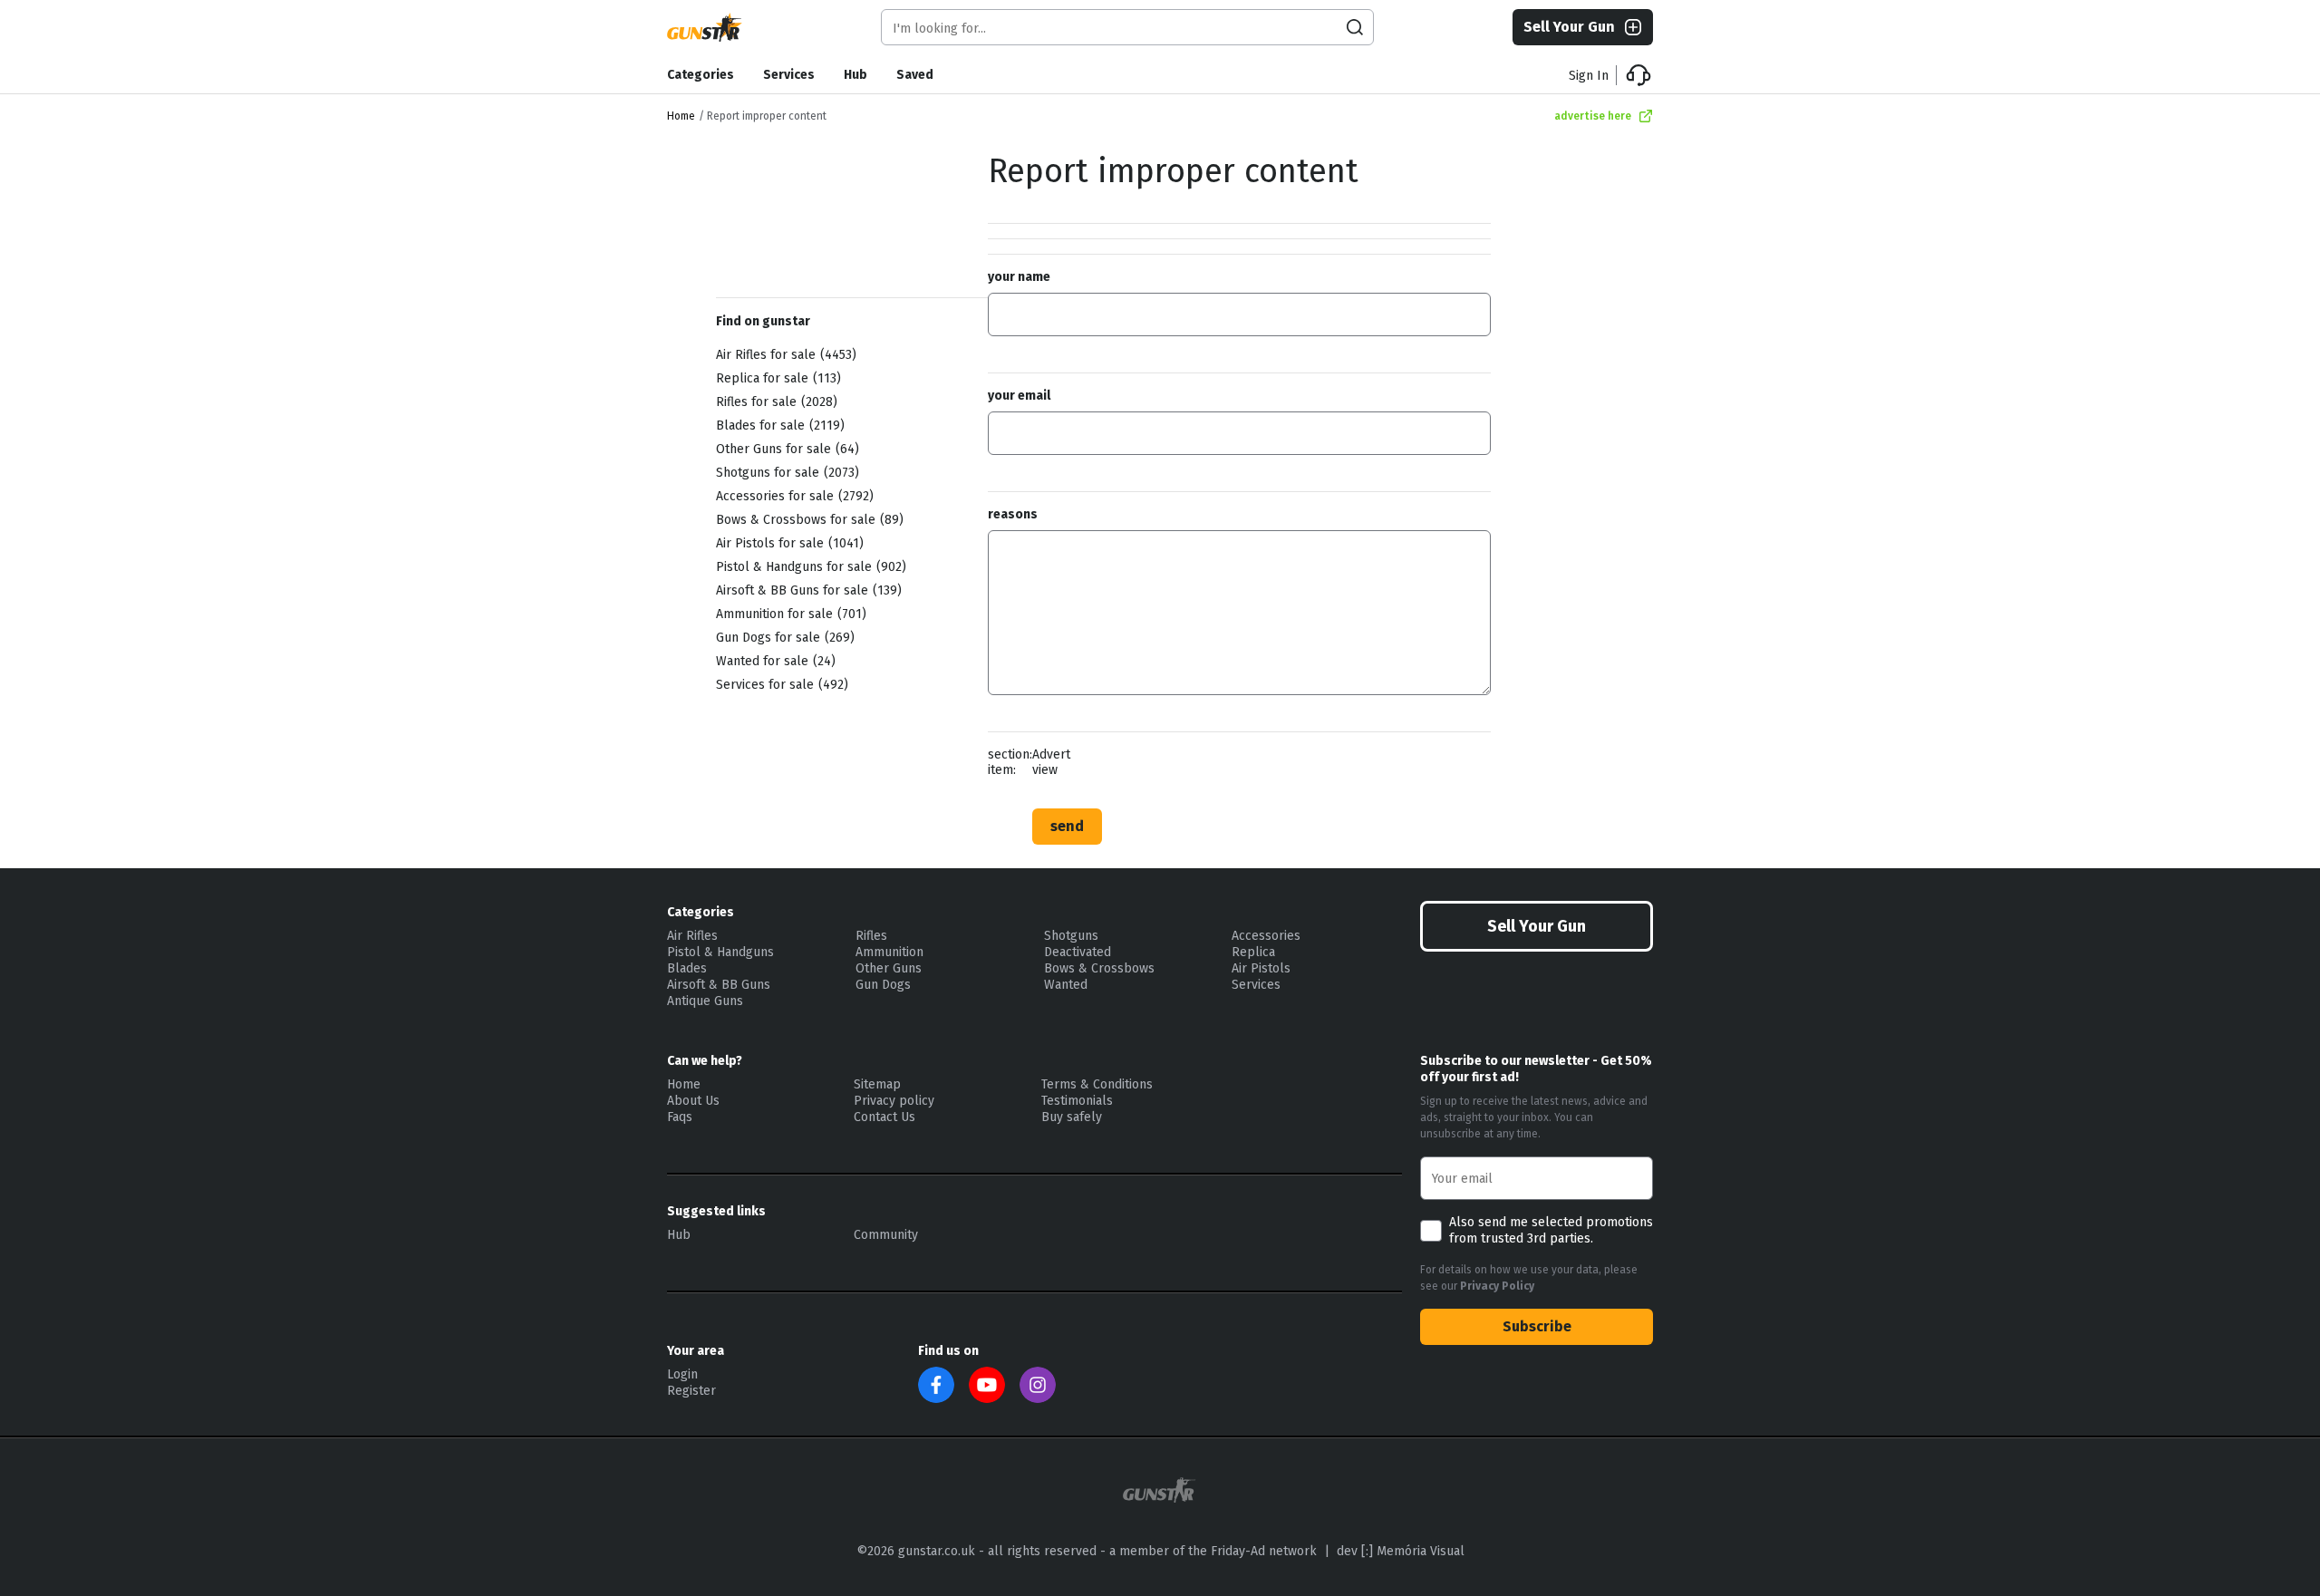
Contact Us (884, 1117)
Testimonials (1077, 1101)
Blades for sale (778, 426)
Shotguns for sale (785, 473)
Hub (855, 75)
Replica (1253, 952)
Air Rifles (692, 936)
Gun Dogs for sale (783, 638)
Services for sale (780, 685)
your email (1019, 396)
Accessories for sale (793, 496)
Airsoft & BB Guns (719, 985)
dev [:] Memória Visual (1401, 1551)
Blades (687, 968)
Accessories (1266, 936)
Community (886, 1235)
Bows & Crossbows (1099, 968)
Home (681, 116)
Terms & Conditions (1097, 1084)
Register (691, 1391)
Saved (915, 75)
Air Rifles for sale (784, 355)
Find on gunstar (763, 321)
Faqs (680, 1117)
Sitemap (877, 1084)
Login (682, 1374)
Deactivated (1078, 952)
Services (789, 75)
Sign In (1589, 76)
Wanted (1066, 985)
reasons (1013, 514)
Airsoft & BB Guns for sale (807, 590)
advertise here (1593, 116)
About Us (693, 1101)
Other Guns (889, 968)
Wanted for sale (773, 661)
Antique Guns (705, 1001)
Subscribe (1537, 1326)
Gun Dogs (883, 985)
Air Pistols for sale (788, 543)
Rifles (871, 936)
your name (1019, 277)
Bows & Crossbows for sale (807, 520)
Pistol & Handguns (720, 952)
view (1045, 770)
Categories (701, 75)
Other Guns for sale (785, 449)
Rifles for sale (774, 402)
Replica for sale (776, 378)
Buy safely (1072, 1117)
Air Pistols (1261, 968)
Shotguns (1071, 936)
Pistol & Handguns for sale (809, 567)
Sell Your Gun (1569, 27)
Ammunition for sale (789, 614)
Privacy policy (894, 1101)
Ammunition (889, 952)
